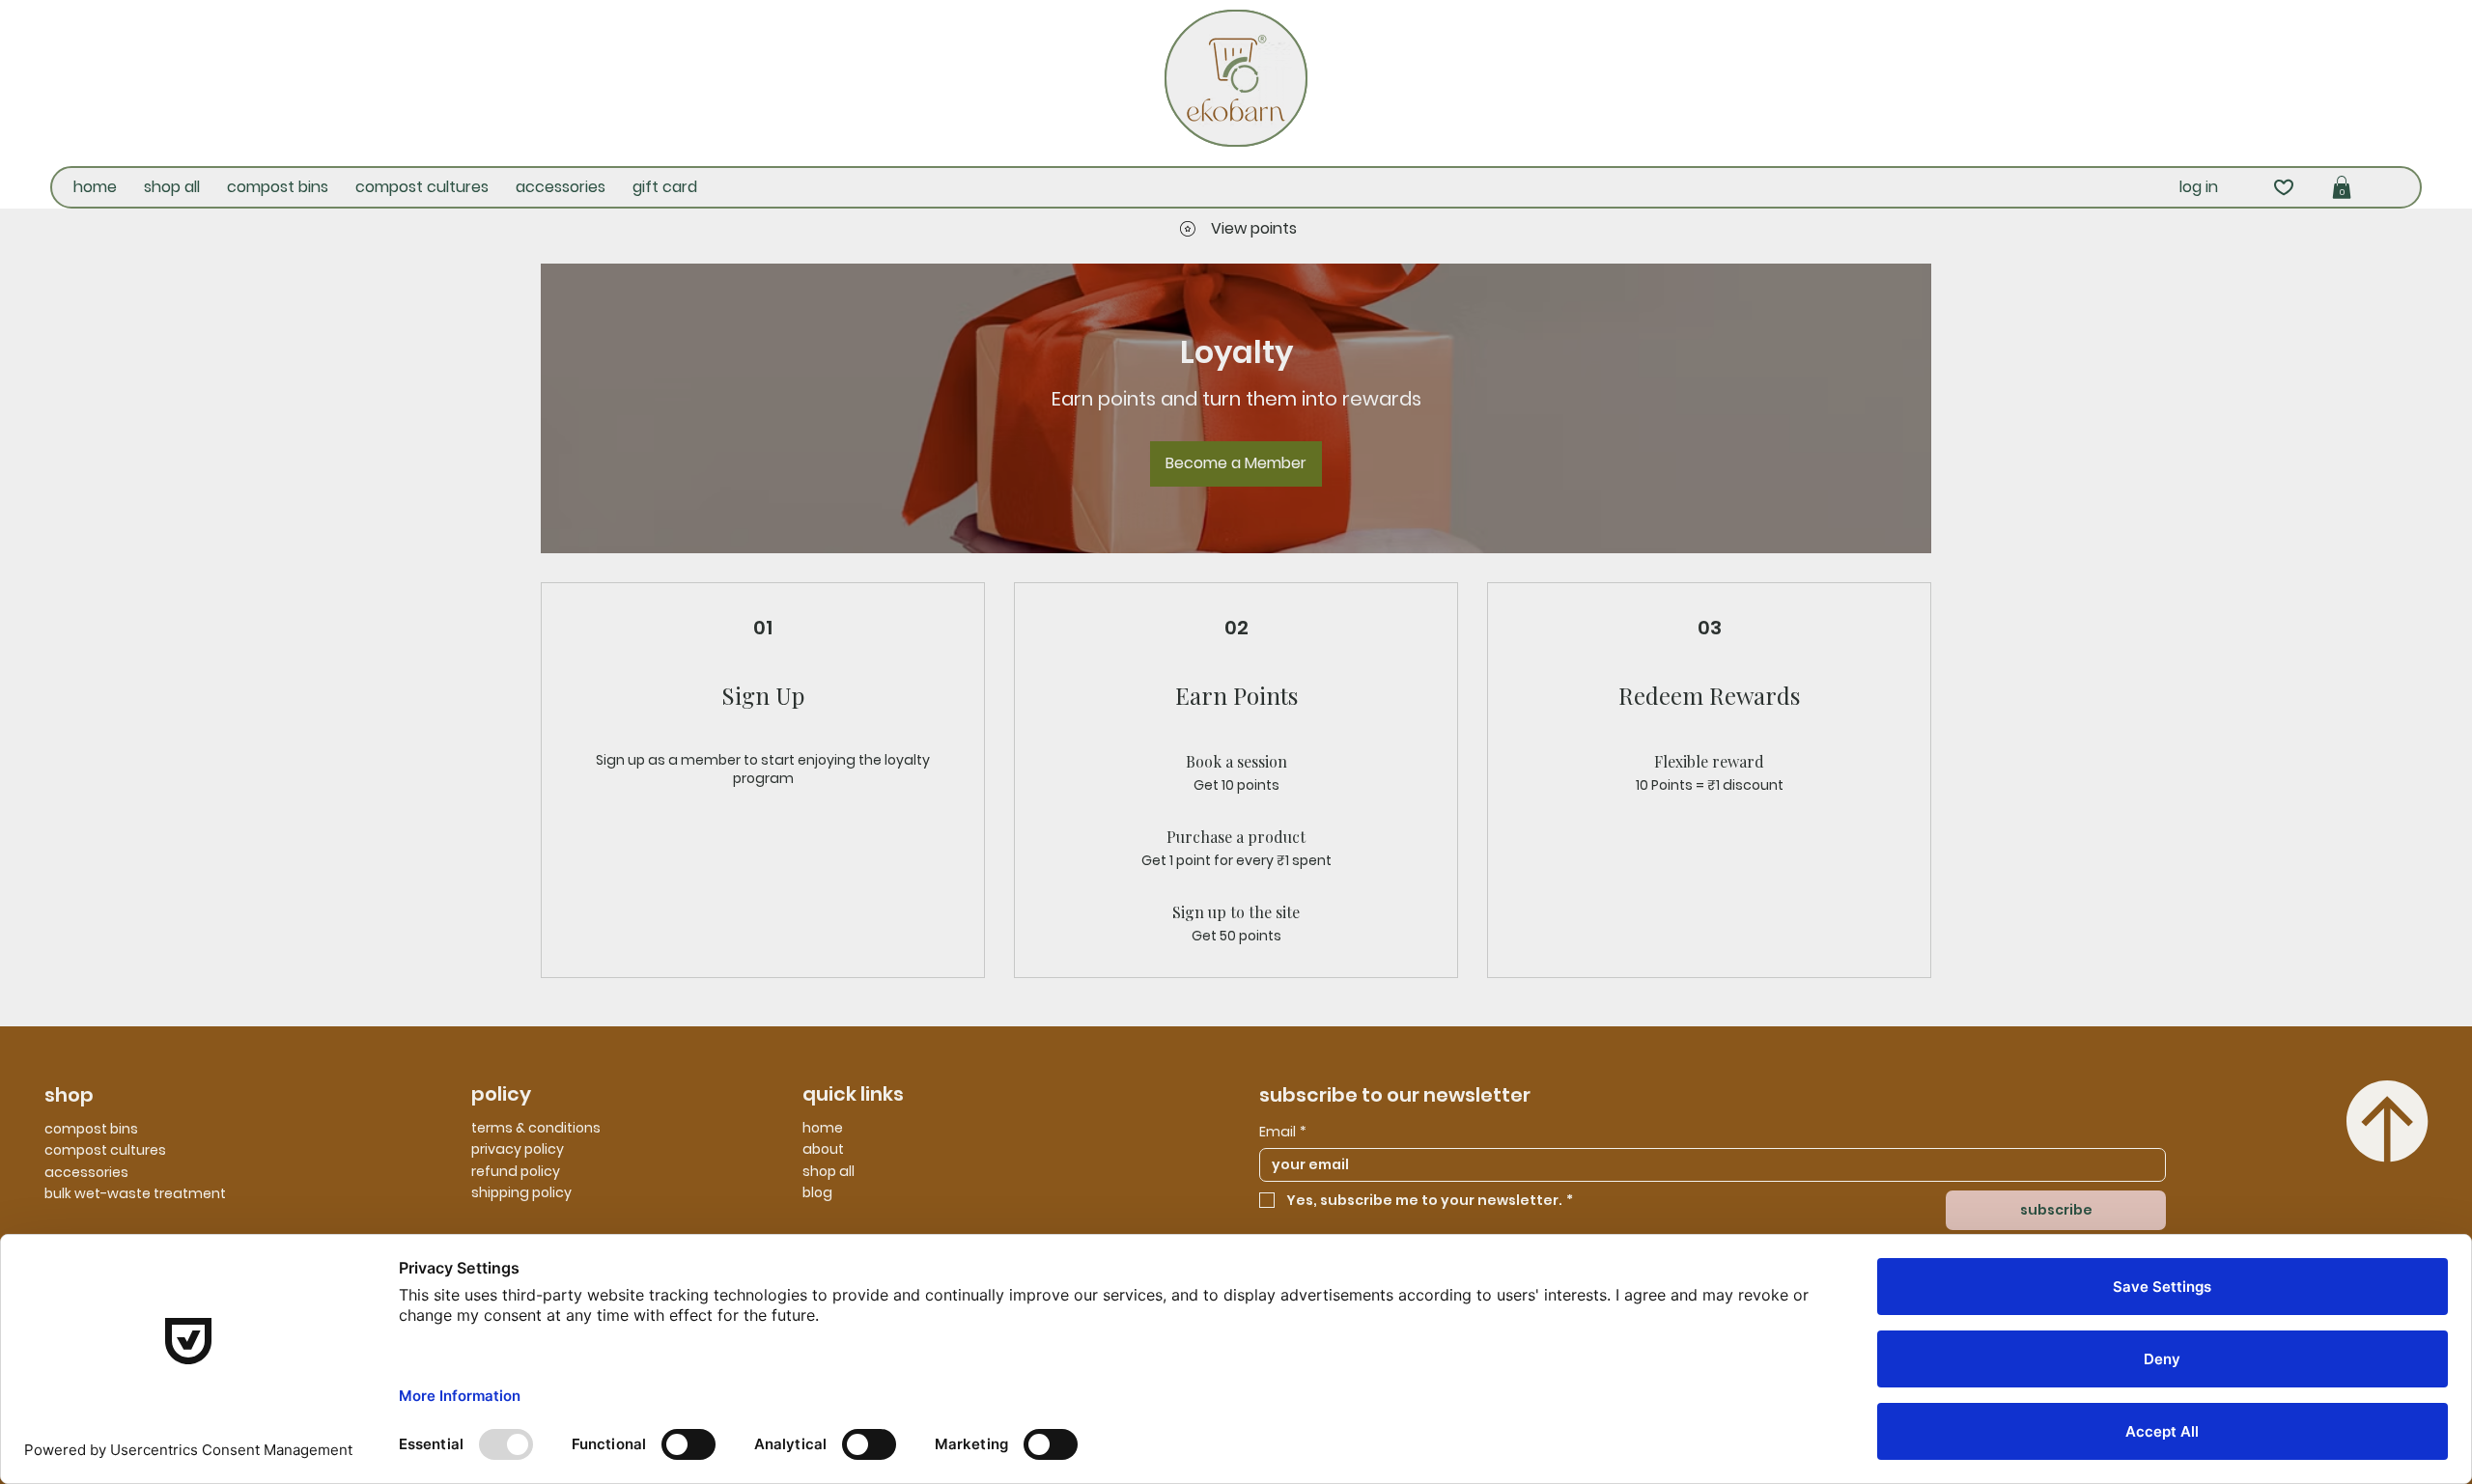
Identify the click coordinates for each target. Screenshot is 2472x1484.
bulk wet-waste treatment (135, 1193)
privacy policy (518, 1149)
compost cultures (105, 1150)
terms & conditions (536, 1128)
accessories (86, 1172)
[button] (2342, 187)
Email (1283, 1132)
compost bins (91, 1129)
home (823, 1128)
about (823, 1149)
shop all (829, 1171)
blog (817, 1192)
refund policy (516, 1171)
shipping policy (521, 1192)
